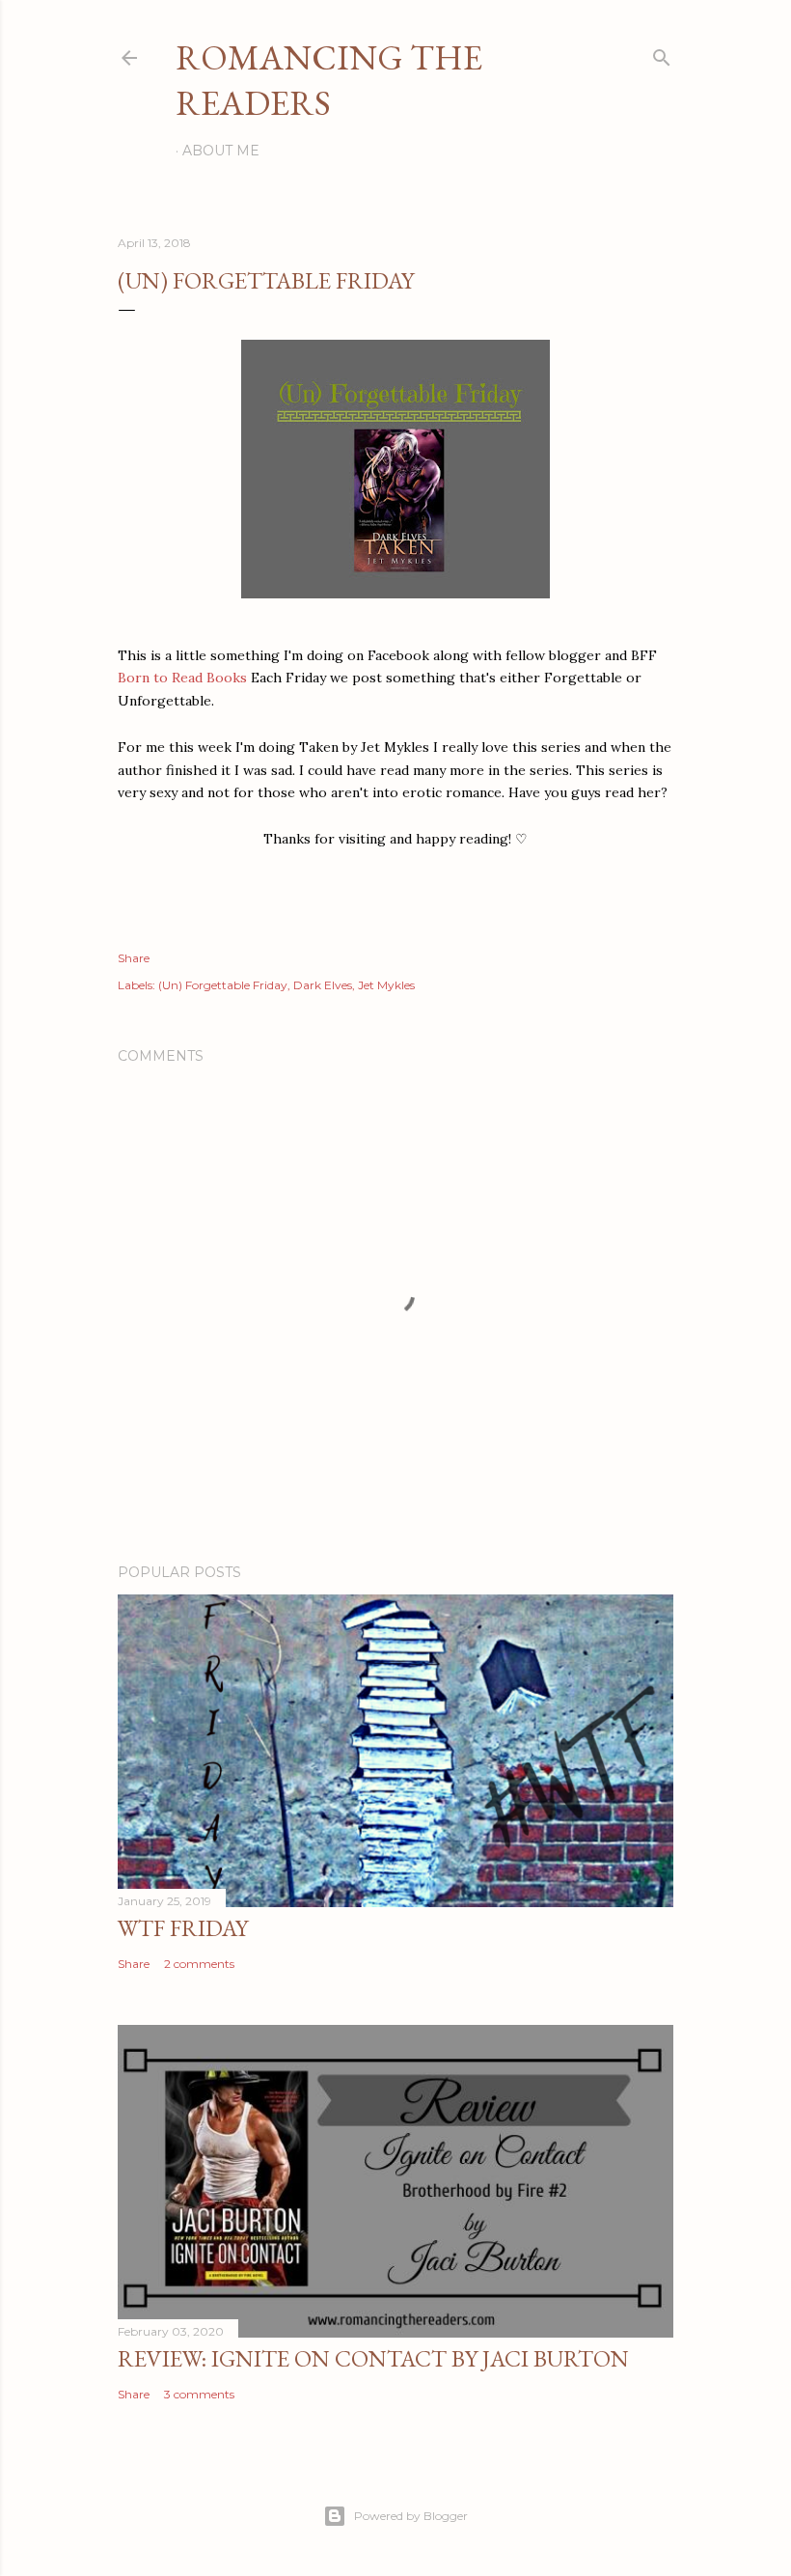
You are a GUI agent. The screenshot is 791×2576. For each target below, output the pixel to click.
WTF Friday (183, 1928)
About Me (221, 151)
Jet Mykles (386, 985)
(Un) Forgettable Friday (223, 985)
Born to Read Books (182, 678)
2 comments (199, 1964)
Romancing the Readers (329, 80)
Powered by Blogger (411, 2516)
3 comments (199, 2394)
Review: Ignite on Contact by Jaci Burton (373, 2358)
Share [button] (134, 958)
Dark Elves (323, 985)
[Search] (662, 54)
